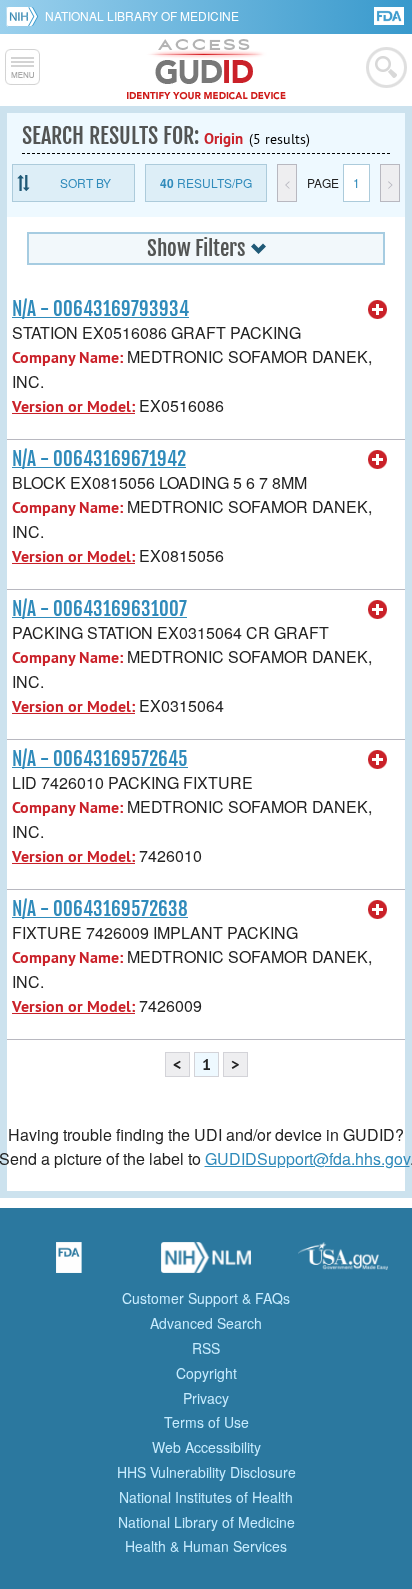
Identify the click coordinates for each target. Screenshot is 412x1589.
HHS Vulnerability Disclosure (206, 1472)
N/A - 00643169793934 (100, 309)
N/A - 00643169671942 (99, 459)
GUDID (206, 70)
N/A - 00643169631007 (99, 609)
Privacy (206, 1398)
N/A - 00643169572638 (100, 909)
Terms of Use (206, 1422)
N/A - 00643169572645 (100, 759)
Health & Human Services (206, 1546)
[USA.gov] (343, 1264)
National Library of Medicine (142, 15)
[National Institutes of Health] (25, 16)
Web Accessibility (206, 1447)
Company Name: (67, 357)
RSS (206, 1348)
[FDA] (390, 14)
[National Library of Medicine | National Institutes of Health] (206, 1264)
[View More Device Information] (378, 310)
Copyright (206, 1373)
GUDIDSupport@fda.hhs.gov (307, 1158)
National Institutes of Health (206, 1497)
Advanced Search (206, 1323)
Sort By (85, 182)
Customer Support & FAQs (206, 1298)
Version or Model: (73, 406)
